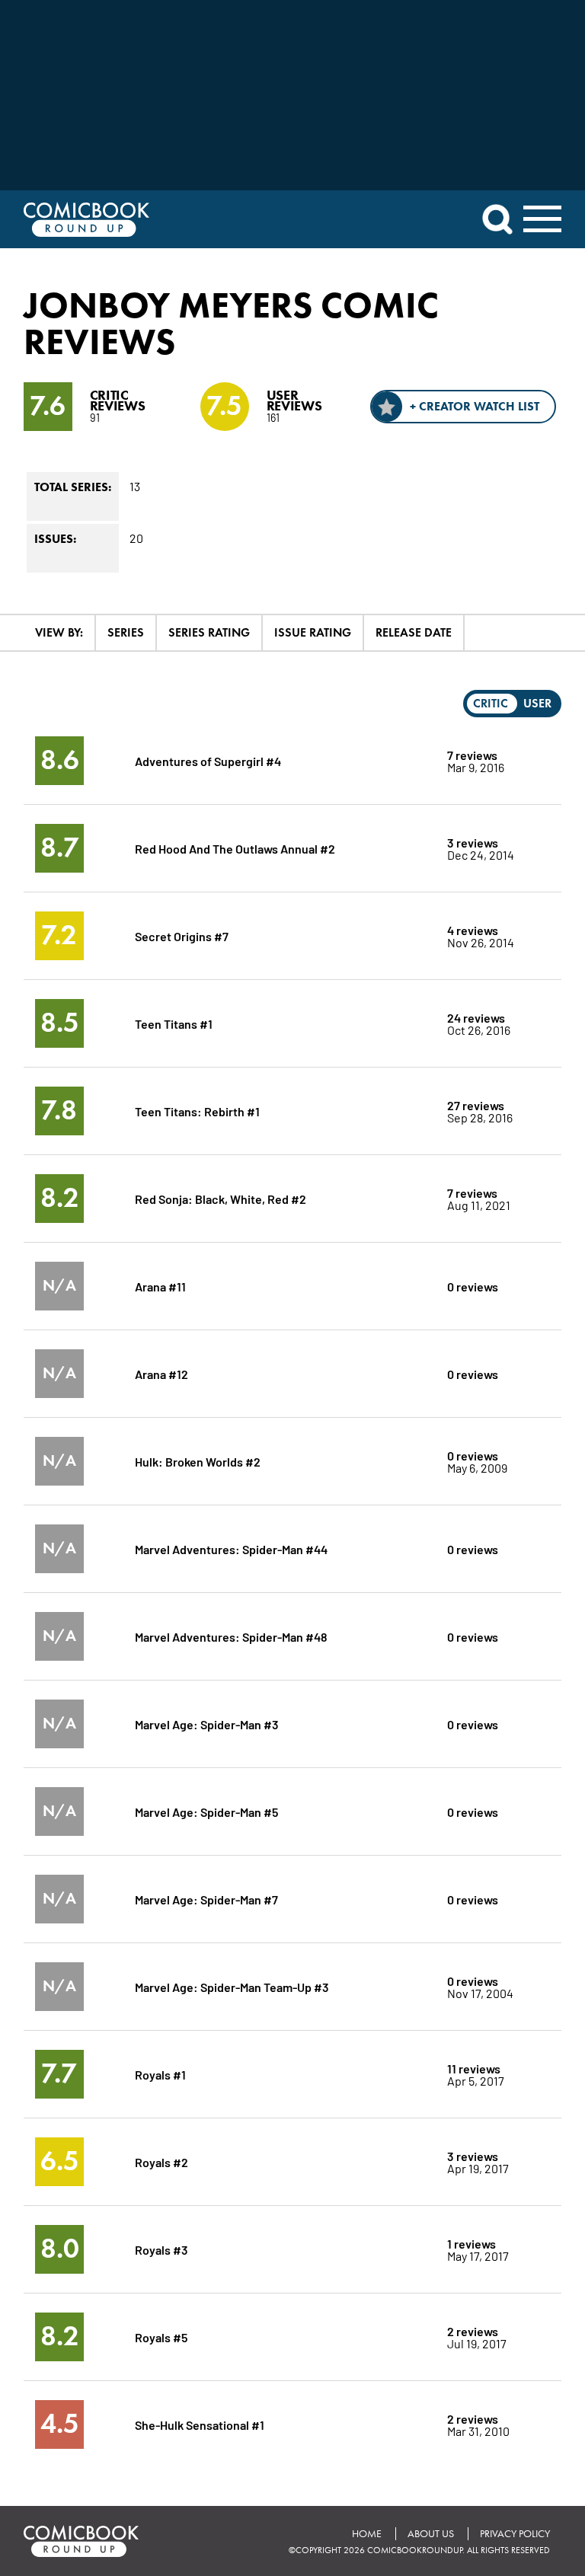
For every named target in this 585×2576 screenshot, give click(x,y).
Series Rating (209, 632)
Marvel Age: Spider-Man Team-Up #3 (232, 1986)
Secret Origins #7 (182, 935)
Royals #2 (161, 2161)
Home (367, 2534)
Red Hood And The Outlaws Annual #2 (235, 848)
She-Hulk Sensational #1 (200, 2424)
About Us (431, 2534)
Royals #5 (161, 2337)
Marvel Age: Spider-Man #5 (206, 1811)
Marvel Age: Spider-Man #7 (206, 1899)
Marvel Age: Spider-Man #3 (207, 1724)
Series (126, 632)
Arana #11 (160, 1286)
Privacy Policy (515, 2534)
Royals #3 (161, 2249)
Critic (491, 703)
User (537, 703)
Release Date (414, 632)
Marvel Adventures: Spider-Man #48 (231, 1636)
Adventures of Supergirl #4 (208, 760)
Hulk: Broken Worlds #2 (198, 1461)
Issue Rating (313, 632)
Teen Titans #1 (174, 1023)
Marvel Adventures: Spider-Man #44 (231, 1548)
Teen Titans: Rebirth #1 (197, 1111)
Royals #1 (160, 2074)
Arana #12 (161, 1373)
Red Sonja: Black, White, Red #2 (221, 1198)
